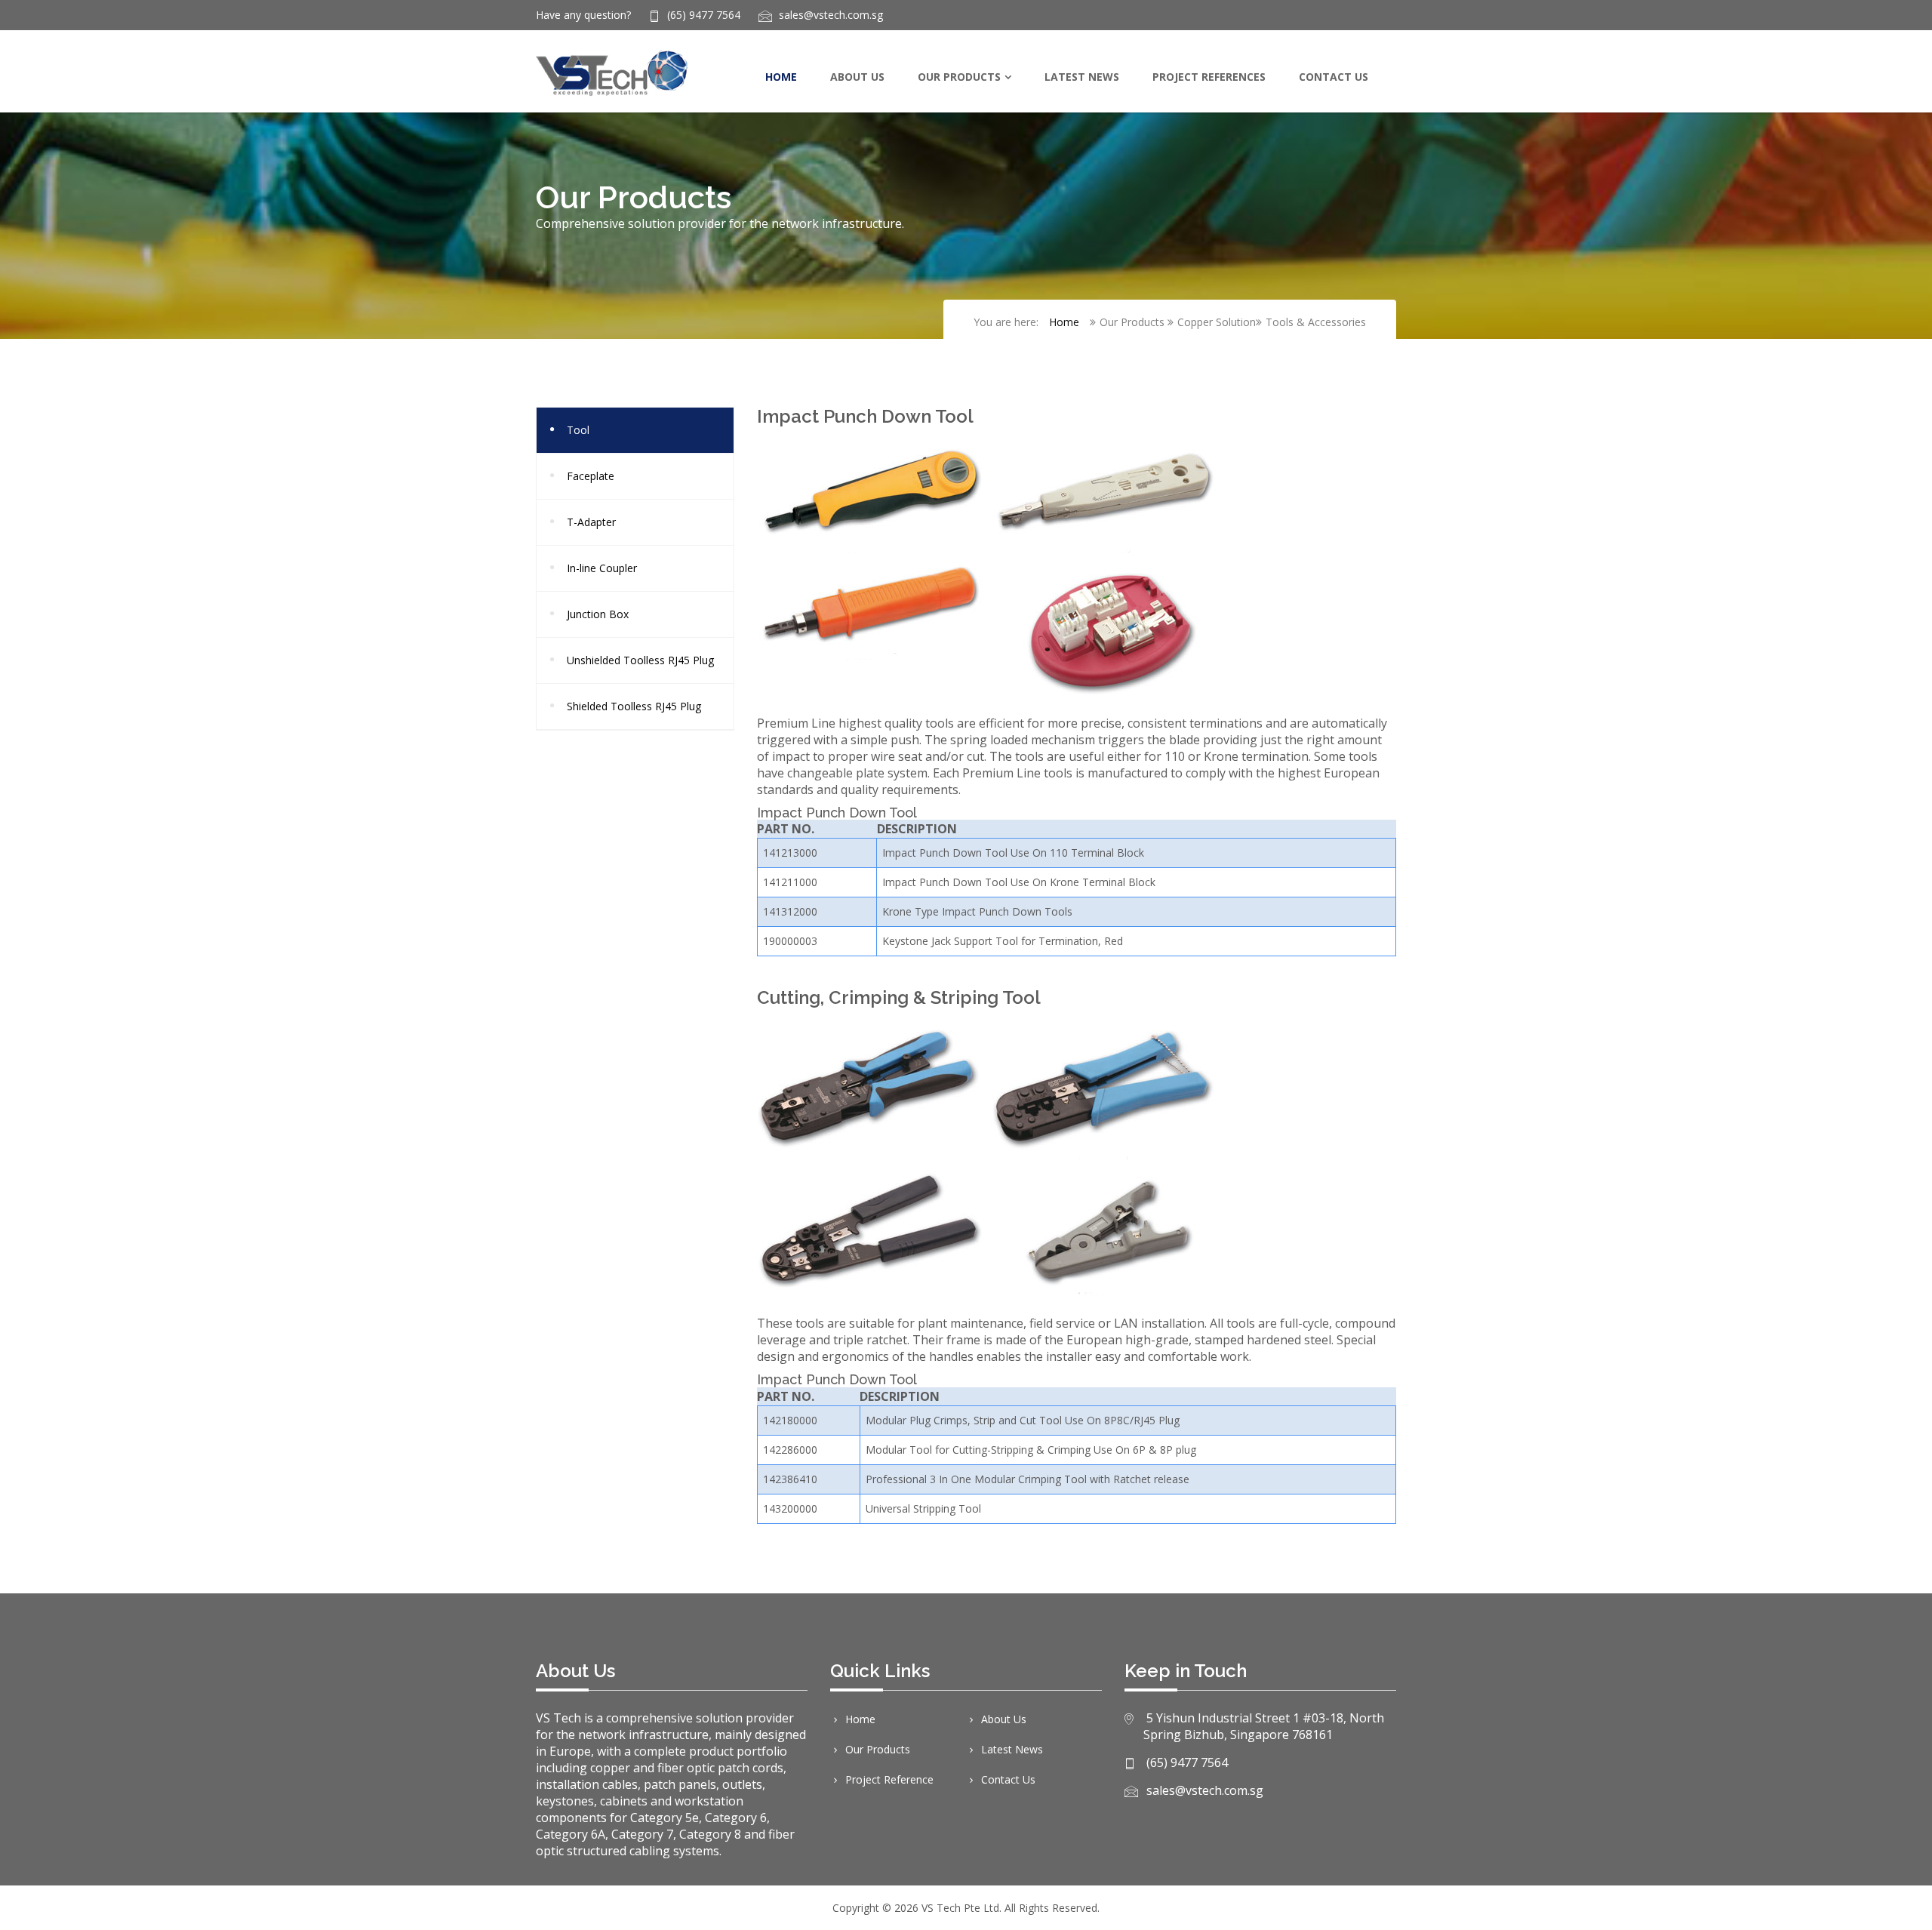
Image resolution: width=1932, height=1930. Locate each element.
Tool (578, 430)
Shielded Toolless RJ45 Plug (634, 706)
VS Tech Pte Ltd (960, 1908)
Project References (1209, 77)
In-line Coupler (602, 568)
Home (781, 77)
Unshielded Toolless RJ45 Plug (640, 660)
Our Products (959, 77)
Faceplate (591, 476)
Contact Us (1334, 77)
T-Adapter (591, 522)
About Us (857, 77)
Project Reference (889, 1779)
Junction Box (598, 614)
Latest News (1082, 77)
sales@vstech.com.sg (831, 15)
